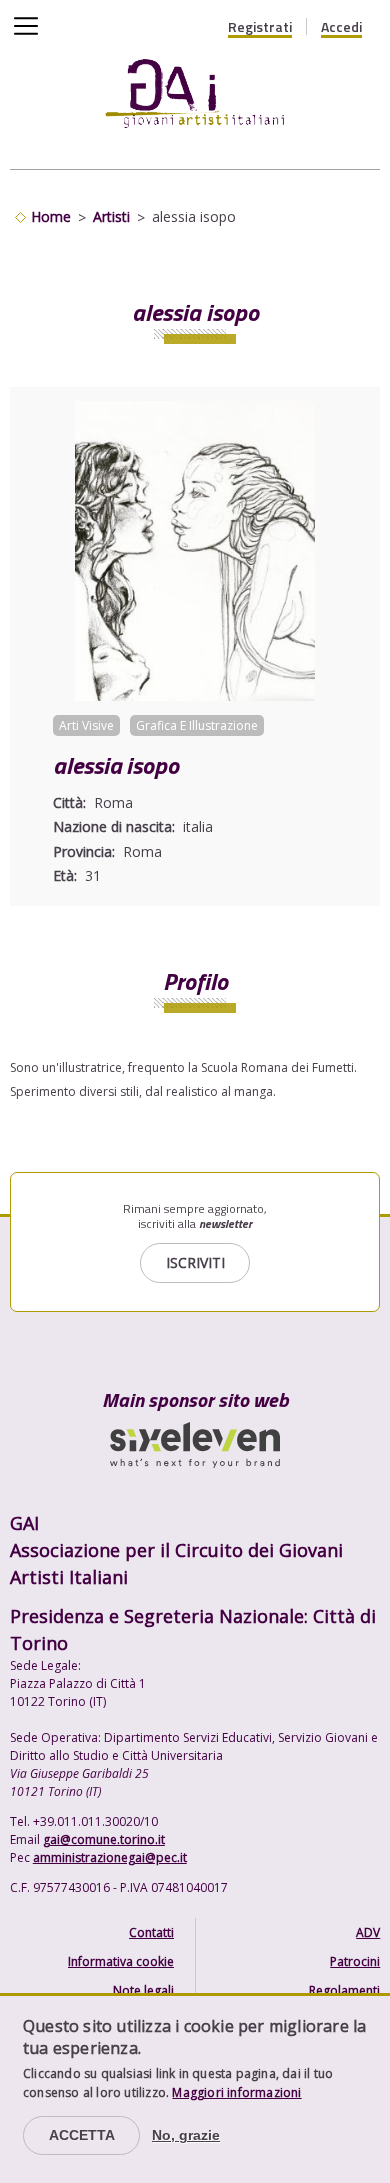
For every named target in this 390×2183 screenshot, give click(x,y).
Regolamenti (344, 1990)
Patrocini (355, 1961)
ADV (368, 1932)
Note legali (143, 1990)
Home (51, 216)
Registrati (260, 27)
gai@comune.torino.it (104, 1839)
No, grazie (186, 2135)
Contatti (151, 1932)
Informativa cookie (121, 1961)
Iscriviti (195, 1262)
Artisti (111, 216)
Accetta (82, 2135)
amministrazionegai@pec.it (110, 1857)
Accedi (341, 27)
